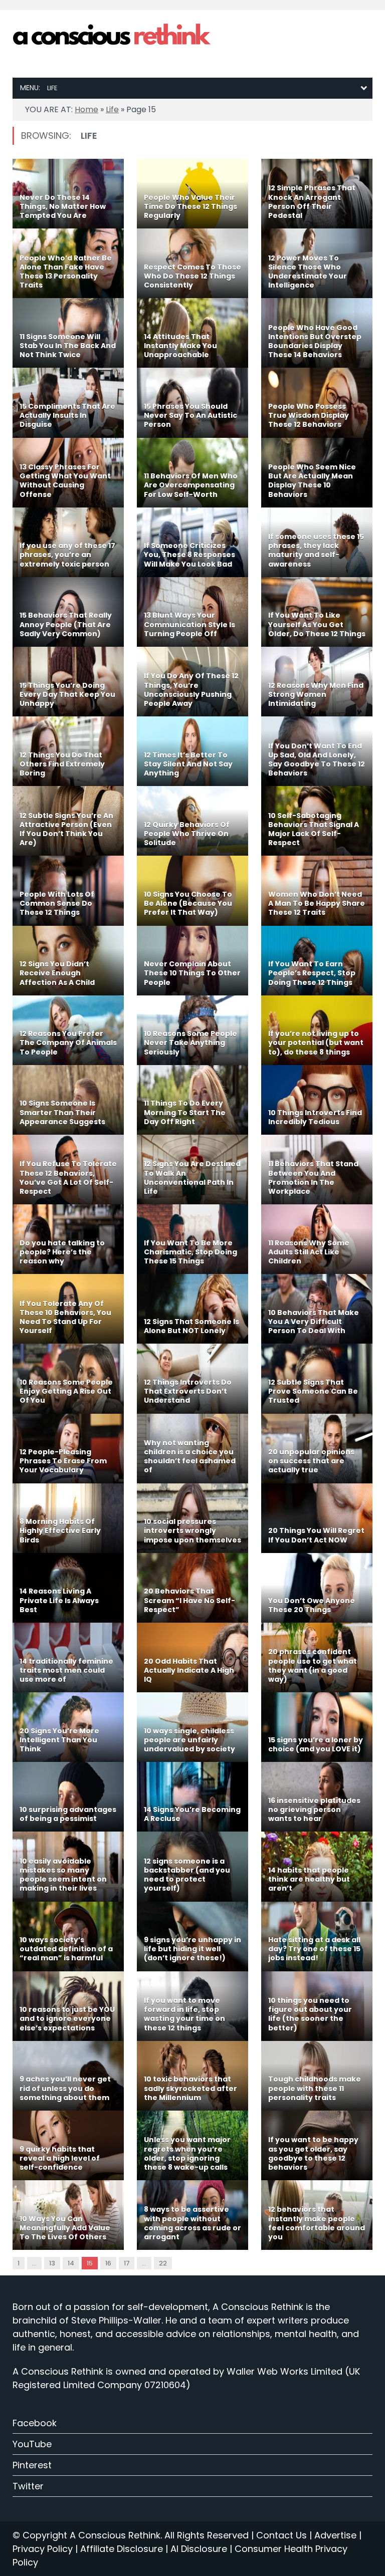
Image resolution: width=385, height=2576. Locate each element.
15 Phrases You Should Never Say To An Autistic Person (190, 415)
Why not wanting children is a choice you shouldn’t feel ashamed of (190, 1457)
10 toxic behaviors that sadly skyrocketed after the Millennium (190, 2088)
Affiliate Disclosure (122, 2549)
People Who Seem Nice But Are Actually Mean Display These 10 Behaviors (312, 481)
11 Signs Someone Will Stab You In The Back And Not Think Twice (68, 346)
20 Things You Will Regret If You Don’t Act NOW (316, 1535)
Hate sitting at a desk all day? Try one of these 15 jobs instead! (314, 1949)
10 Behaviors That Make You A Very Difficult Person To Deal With (314, 1322)
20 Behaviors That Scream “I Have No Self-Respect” (189, 1600)
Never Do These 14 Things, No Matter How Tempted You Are (63, 206)
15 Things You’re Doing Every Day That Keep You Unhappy (67, 694)
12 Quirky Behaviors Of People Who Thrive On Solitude (187, 834)
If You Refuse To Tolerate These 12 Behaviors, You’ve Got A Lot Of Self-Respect (68, 1178)
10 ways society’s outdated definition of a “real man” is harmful (66, 1949)
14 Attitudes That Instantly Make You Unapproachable (180, 346)
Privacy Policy (43, 2549)
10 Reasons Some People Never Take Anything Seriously (190, 1043)
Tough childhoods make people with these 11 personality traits (315, 2088)
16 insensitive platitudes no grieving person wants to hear (314, 1810)
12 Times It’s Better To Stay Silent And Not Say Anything (188, 764)
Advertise (335, 2535)
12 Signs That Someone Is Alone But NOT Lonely (191, 1326)
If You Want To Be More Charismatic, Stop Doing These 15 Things (190, 1252)
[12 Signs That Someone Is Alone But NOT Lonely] (192, 1309)
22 (163, 2263)
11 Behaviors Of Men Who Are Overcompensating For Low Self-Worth (191, 485)
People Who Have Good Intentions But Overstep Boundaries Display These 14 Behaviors (315, 341)
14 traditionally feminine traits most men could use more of (66, 1670)
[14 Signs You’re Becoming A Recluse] (192, 1797)
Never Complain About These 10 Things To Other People (192, 973)
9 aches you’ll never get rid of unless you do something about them (65, 2088)
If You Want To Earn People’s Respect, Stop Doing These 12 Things (312, 973)
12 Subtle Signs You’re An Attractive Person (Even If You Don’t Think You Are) (66, 829)
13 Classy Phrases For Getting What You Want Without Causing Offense (65, 481)
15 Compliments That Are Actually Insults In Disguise (67, 415)
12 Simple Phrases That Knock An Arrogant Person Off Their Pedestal (312, 202)
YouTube (32, 2444)
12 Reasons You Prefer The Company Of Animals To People (68, 1043)
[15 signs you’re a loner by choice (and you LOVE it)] (317, 1727)
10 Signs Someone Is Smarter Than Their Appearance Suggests (62, 1112)
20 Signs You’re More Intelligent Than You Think (59, 1740)
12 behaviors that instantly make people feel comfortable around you (317, 2223)
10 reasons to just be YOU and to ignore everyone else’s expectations (67, 2018)
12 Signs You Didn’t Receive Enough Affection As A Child (57, 973)
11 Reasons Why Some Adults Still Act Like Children (309, 1252)
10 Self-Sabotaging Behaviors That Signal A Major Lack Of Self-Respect (314, 829)
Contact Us (281, 2535)
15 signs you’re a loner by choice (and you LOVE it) (316, 1744)
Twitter (28, 2486)
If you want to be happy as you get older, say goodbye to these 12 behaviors (313, 2153)
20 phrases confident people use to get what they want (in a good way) (313, 1665)
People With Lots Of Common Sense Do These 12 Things (57, 903)
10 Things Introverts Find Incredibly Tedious (315, 1117)
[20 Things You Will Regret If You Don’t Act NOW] (317, 1518)
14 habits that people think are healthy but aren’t (309, 1879)
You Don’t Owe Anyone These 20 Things (312, 1605)
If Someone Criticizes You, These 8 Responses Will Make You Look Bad (189, 555)
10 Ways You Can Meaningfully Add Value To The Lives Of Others (65, 2228)
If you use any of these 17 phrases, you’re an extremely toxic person (67, 555)
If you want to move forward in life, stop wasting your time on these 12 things (184, 2014)
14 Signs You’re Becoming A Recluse (192, 1814)
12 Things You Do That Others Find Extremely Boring (62, 764)
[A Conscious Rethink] (113, 36)
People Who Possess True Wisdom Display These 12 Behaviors (309, 415)
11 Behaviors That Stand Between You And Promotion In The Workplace (313, 1178)
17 (127, 2263)
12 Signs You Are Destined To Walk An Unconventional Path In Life (192, 1178)
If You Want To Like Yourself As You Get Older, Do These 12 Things (317, 624)
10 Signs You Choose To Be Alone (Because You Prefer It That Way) (188, 903)
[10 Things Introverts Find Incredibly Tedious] (317, 1100)
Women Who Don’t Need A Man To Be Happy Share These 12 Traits (317, 903)
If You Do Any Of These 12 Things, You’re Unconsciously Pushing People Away (191, 690)
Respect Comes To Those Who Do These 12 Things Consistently (192, 276)
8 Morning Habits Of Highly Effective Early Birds (60, 1530)
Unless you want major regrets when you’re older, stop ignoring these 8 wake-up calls (187, 2153)
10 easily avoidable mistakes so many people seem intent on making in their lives (63, 1875)
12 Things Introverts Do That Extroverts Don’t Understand (188, 1391)
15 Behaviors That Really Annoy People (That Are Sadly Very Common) (66, 624)
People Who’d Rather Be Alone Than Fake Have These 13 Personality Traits (66, 272)
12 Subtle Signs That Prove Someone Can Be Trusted (313, 1391)
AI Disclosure (199, 2549)
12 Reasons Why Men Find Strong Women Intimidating (316, 694)
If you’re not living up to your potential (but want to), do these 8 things (316, 1043)
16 (108, 2263)
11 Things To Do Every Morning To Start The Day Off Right (185, 1112)
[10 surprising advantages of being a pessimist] (68, 1797)
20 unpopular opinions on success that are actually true (311, 1461)
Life (112, 109)
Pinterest (32, 2465)
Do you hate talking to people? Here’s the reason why (62, 1252)
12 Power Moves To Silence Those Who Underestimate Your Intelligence (308, 272)
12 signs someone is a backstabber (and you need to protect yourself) (187, 1875)
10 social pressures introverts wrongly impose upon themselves (192, 1530)
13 (52, 2263)
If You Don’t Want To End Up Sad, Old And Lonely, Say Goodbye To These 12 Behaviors (317, 760)
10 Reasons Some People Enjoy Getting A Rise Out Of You (66, 1391)
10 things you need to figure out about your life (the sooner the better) (310, 2014)
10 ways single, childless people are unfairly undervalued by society (189, 1740)
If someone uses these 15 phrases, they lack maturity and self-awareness (316, 550)
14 (71, 2263)
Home (86, 109)
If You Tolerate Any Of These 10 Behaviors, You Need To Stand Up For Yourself (65, 1317)
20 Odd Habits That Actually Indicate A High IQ (189, 1670)
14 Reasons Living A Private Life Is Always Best (59, 1600)
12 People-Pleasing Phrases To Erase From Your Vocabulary (63, 1461)
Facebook (35, 2423)
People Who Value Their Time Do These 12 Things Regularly (190, 206)
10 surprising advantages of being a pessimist (68, 1814)
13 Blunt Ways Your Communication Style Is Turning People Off (189, 624)
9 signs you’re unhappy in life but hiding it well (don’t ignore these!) (192, 1949)
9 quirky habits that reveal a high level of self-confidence (60, 2158)
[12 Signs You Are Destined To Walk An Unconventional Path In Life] (192, 1170)
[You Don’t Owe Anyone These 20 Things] (317, 1588)
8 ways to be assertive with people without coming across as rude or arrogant (192, 2223)
